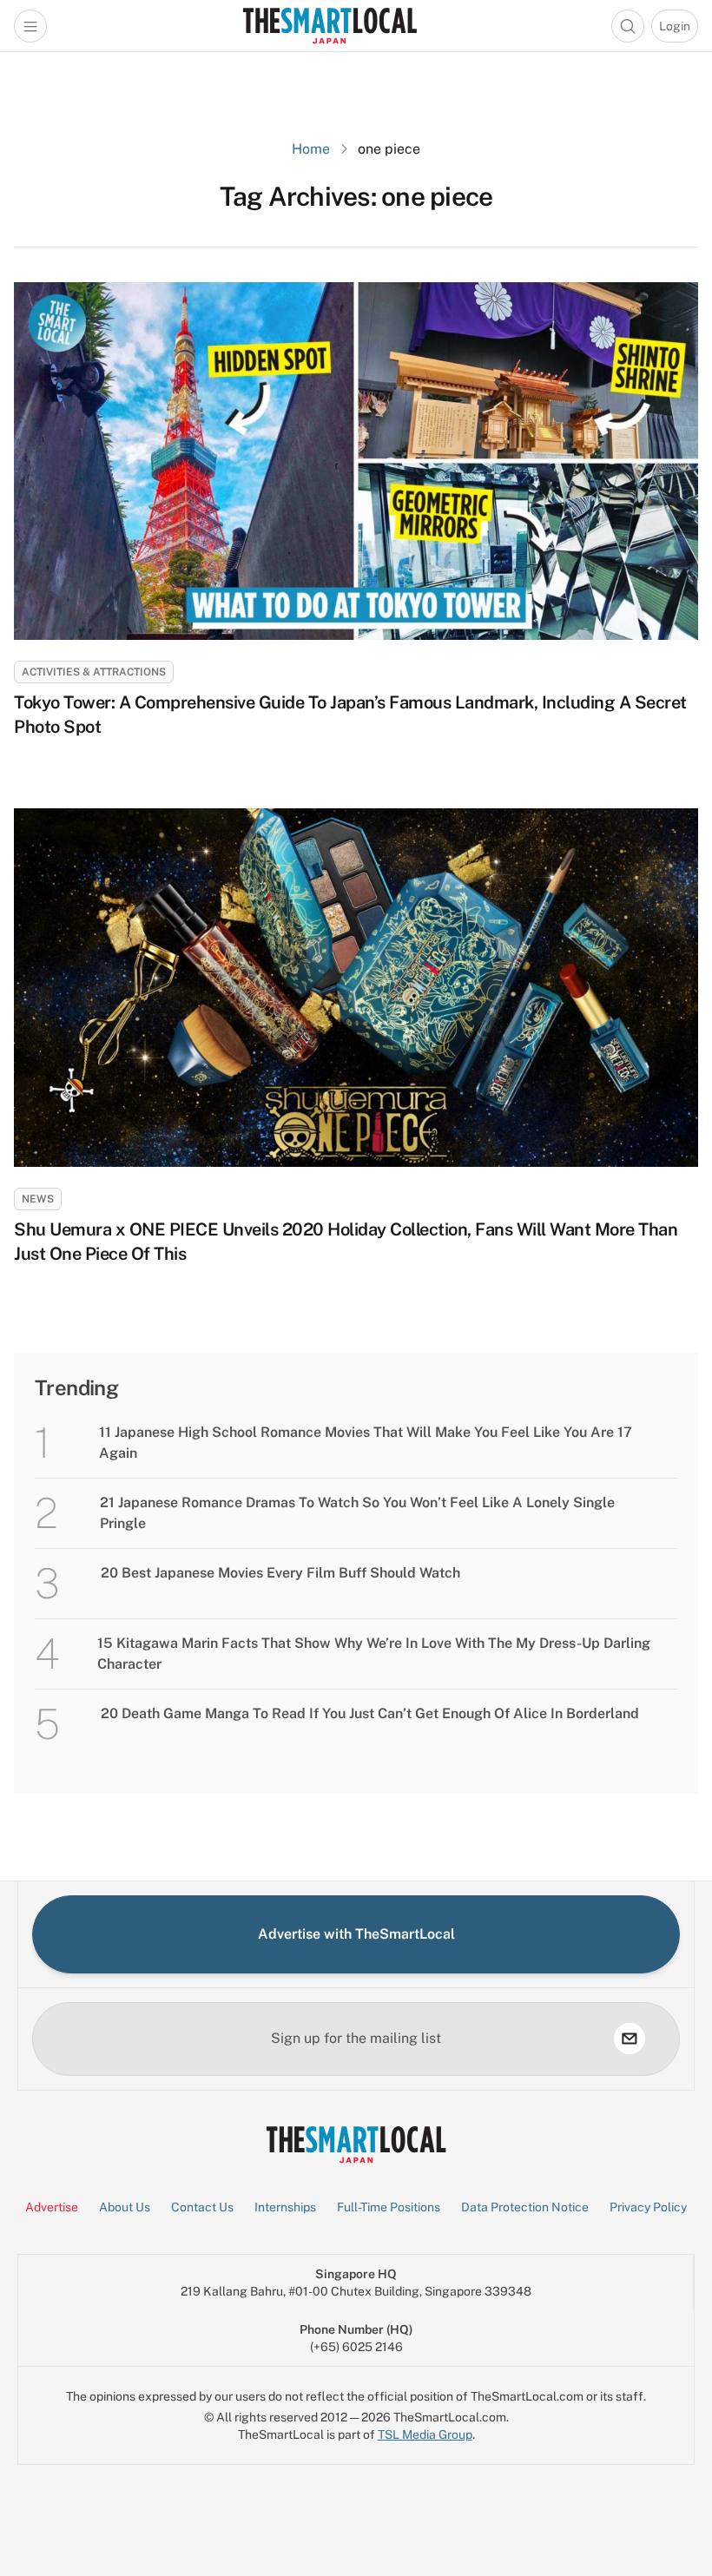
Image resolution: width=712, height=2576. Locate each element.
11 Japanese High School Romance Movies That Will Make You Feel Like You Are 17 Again (366, 1443)
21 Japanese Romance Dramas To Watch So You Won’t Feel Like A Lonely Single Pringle (357, 1513)
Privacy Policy (648, 2207)
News (38, 1199)
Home (311, 149)
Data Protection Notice (525, 2207)
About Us (125, 2207)
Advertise (52, 2207)
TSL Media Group (425, 2434)
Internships (285, 2207)
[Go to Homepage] (330, 26)
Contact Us (202, 2207)
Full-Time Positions (389, 2207)
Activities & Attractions (94, 672)
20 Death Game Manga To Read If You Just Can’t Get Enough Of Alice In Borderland (370, 1713)
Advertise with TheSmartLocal (356, 1934)
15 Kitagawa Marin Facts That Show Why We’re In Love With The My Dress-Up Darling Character (374, 1654)
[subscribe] (630, 2039)
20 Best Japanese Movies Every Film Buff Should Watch (282, 1573)
